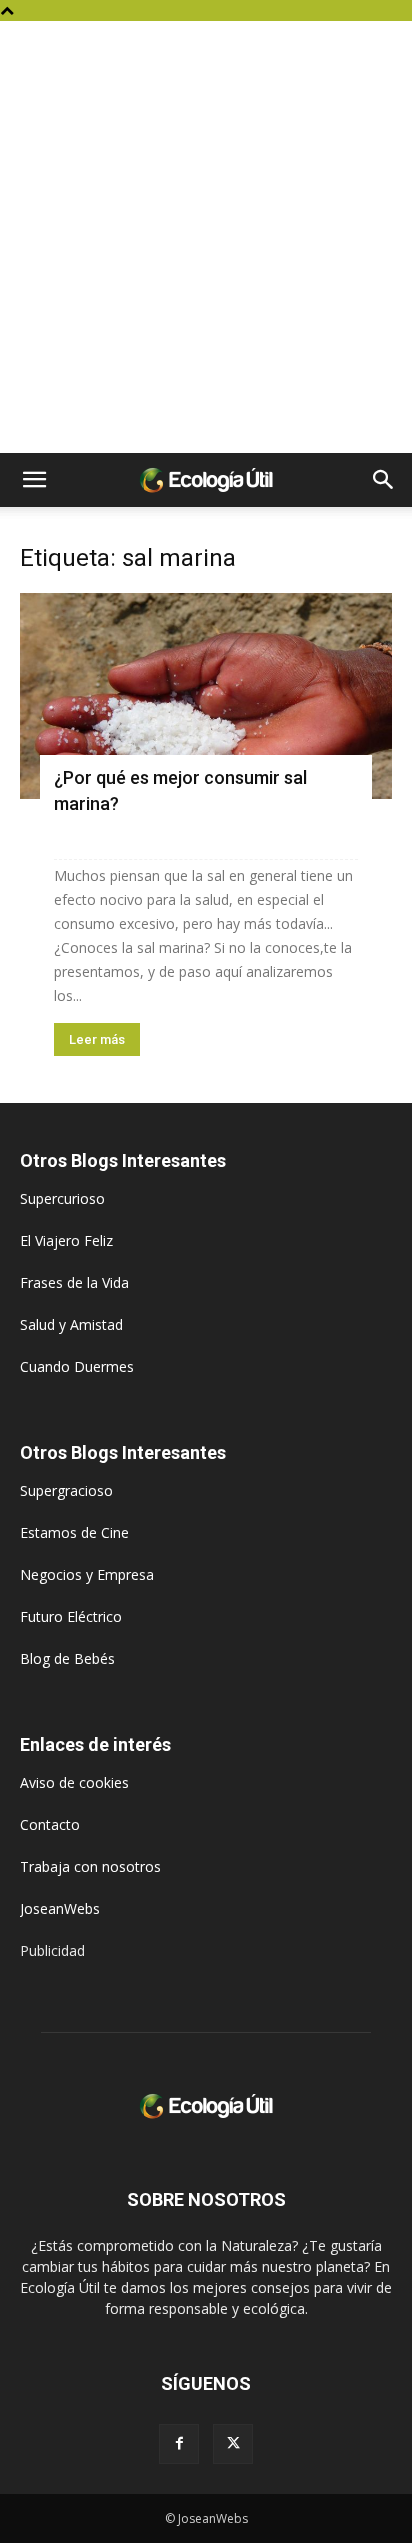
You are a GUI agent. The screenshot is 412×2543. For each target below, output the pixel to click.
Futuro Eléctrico (71, 1616)
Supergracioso (66, 1490)
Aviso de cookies (74, 1782)
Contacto (50, 1824)
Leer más (97, 1039)
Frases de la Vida (74, 1282)
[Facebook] (179, 2444)
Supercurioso (62, 1198)
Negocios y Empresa (87, 1574)
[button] (34, 480)
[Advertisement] (206, 237)
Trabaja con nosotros (90, 1866)
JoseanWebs (60, 1908)
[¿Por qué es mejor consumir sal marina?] (206, 696)
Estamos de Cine (74, 1532)
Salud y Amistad (71, 1324)
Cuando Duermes (77, 1366)
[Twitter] (233, 2444)
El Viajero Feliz (66, 1240)
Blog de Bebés (67, 1658)
